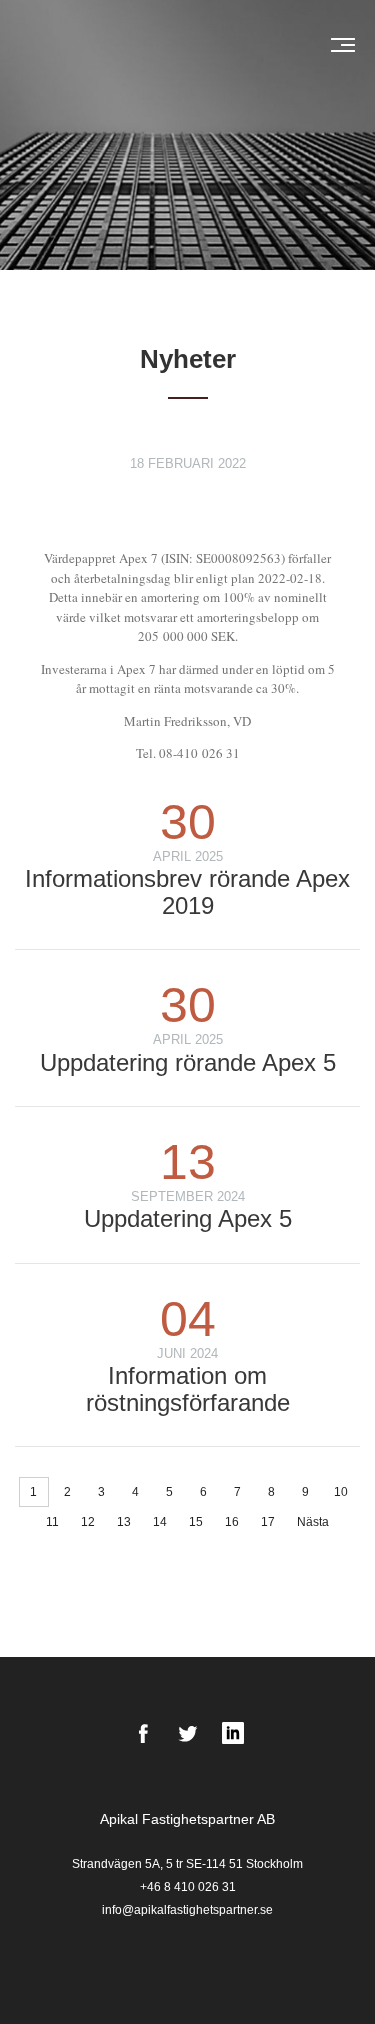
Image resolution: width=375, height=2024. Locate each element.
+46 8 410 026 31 (188, 1887)
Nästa (313, 1522)
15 (196, 1522)
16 (232, 1522)
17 (268, 1522)
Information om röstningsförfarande (188, 1388)
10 (341, 1492)
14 (160, 1522)
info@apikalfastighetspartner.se (187, 1910)
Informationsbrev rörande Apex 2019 (187, 891)
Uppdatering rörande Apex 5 (188, 1062)
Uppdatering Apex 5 (188, 1218)
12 (88, 1522)
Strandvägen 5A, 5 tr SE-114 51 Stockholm (187, 1864)
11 (52, 1522)
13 (124, 1522)
